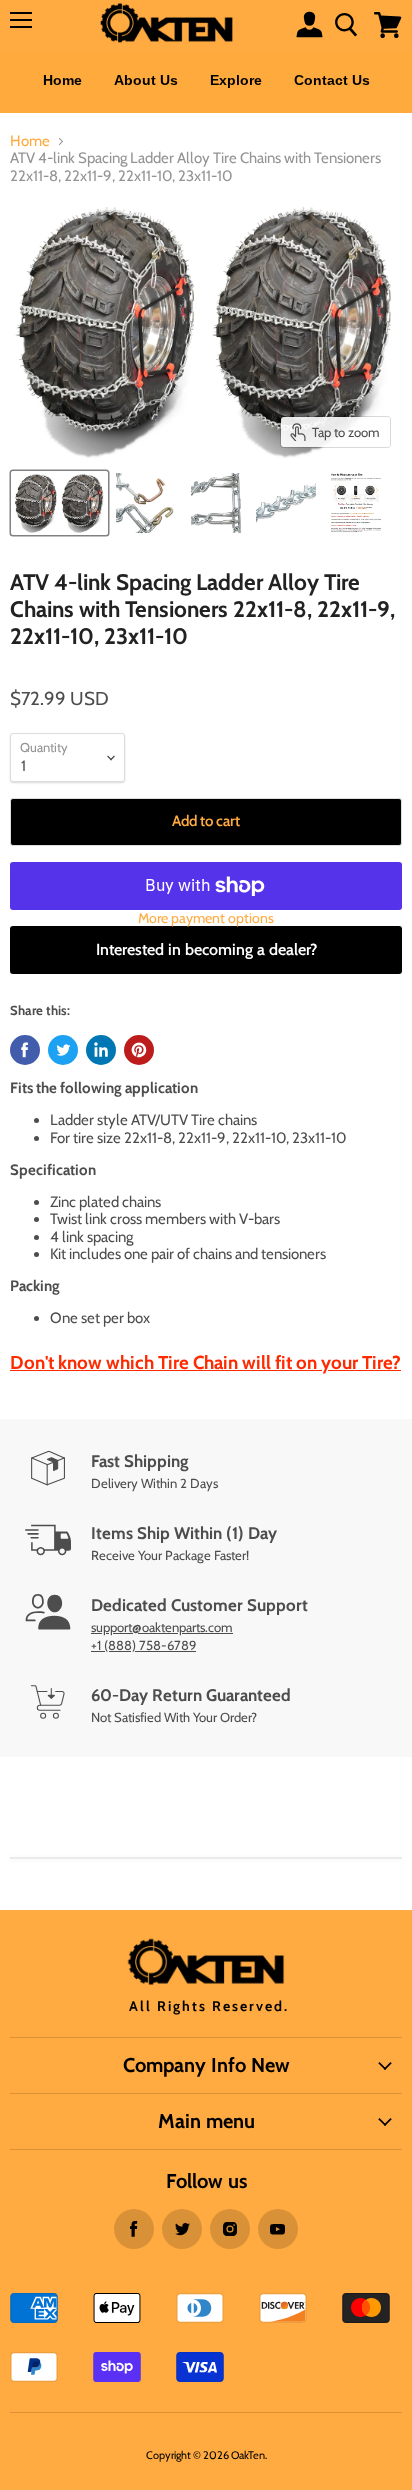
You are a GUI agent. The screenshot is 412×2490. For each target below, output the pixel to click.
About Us (146, 80)
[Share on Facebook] (25, 1050)
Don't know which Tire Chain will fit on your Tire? (205, 1362)
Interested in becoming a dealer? (206, 949)
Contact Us (332, 80)
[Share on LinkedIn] (101, 1050)
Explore (236, 80)
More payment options (206, 918)
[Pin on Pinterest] (139, 1050)
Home (62, 80)
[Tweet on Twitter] (63, 1050)
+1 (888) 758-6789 (143, 1645)
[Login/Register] (309, 24)
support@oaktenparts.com (162, 1627)
